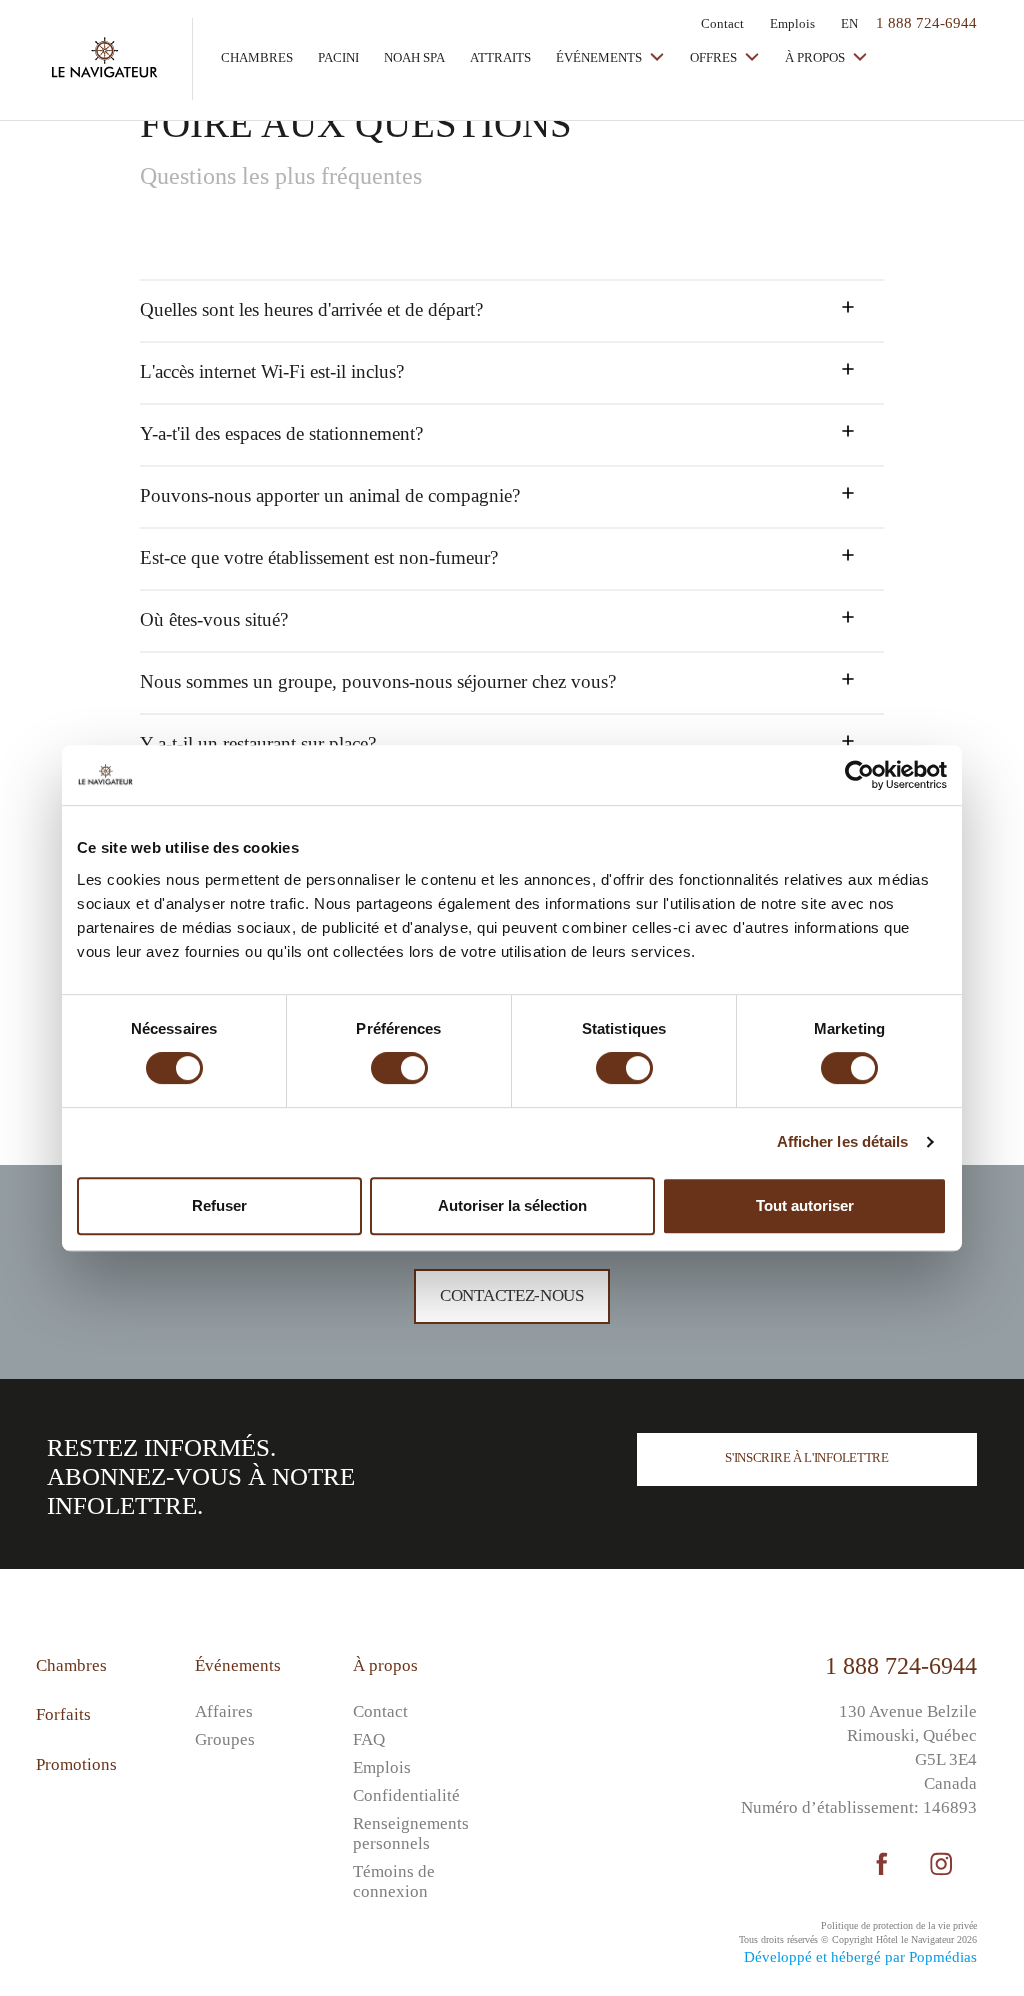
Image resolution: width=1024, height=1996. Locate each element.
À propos (816, 57)
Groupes (225, 1739)
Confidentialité (406, 1795)
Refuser (219, 1205)
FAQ (369, 1739)
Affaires (224, 1711)
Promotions (76, 1764)
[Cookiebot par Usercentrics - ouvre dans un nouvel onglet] (859, 775)
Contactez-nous (512, 1295)
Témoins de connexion (394, 1881)
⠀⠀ (524, 1686)
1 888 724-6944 (901, 1666)
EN (849, 23)
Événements (600, 57)
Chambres (257, 57)
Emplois (792, 23)
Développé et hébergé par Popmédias (860, 1957)
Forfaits (63, 1714)
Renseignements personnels (411, 1833)
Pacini (338, 57)
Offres (715, 57)
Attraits (500, 57)
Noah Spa (414, 57)
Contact (722, 23)
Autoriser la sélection (512, 1205)
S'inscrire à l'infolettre (807, 1457)
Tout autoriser (805, 1205)
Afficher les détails (843, 1141)
